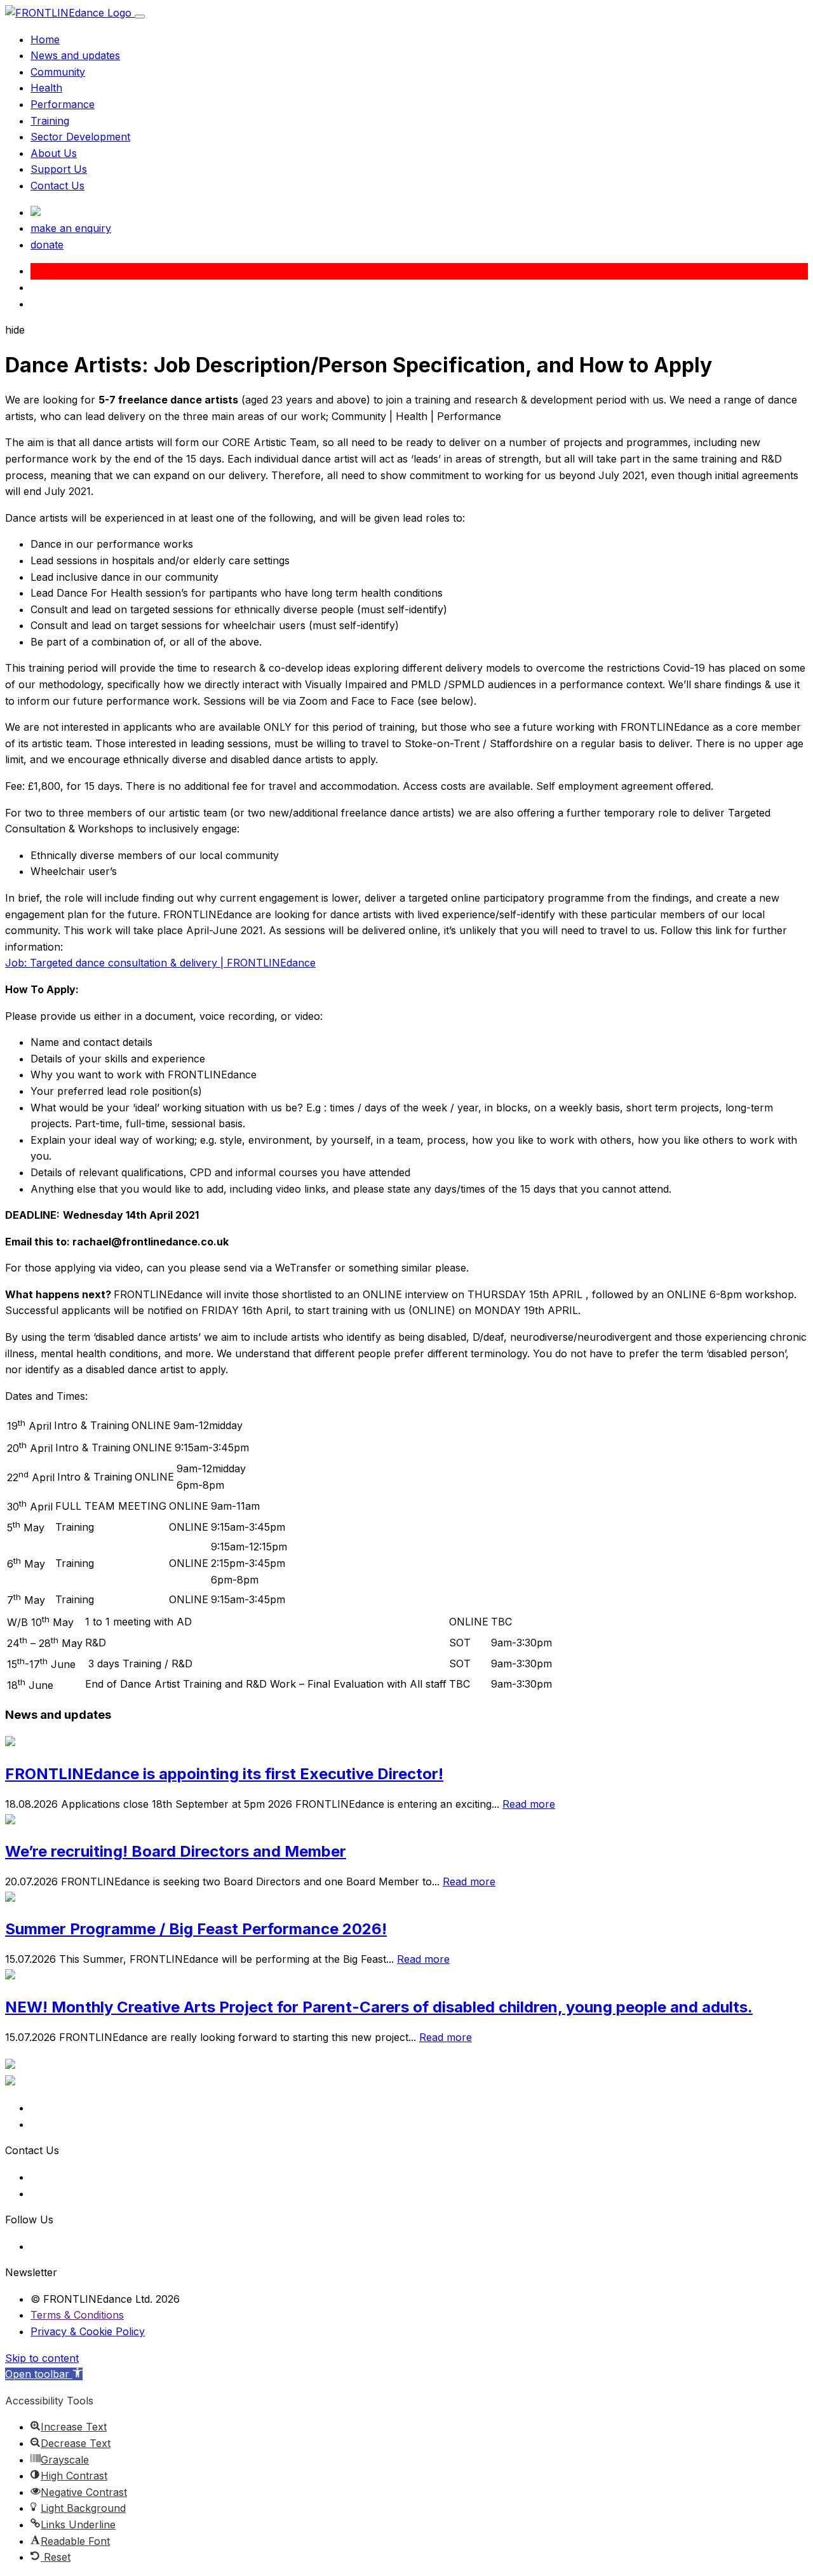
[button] (44, 2374)
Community (58, 72)
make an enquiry (71, 228)
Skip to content (42, 2358)
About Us (54, 153)
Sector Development (80, 137)
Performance (63, 104)
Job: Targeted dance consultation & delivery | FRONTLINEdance (160, 963)
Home (45, 39)
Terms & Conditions (77, 2315)
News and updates (75, 55)
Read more (529, 1804)
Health (46, 88)
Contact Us (57, 186)
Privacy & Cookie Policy (88, 2331)
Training (50, 121)
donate (47, 245)
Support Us (59, 169)
